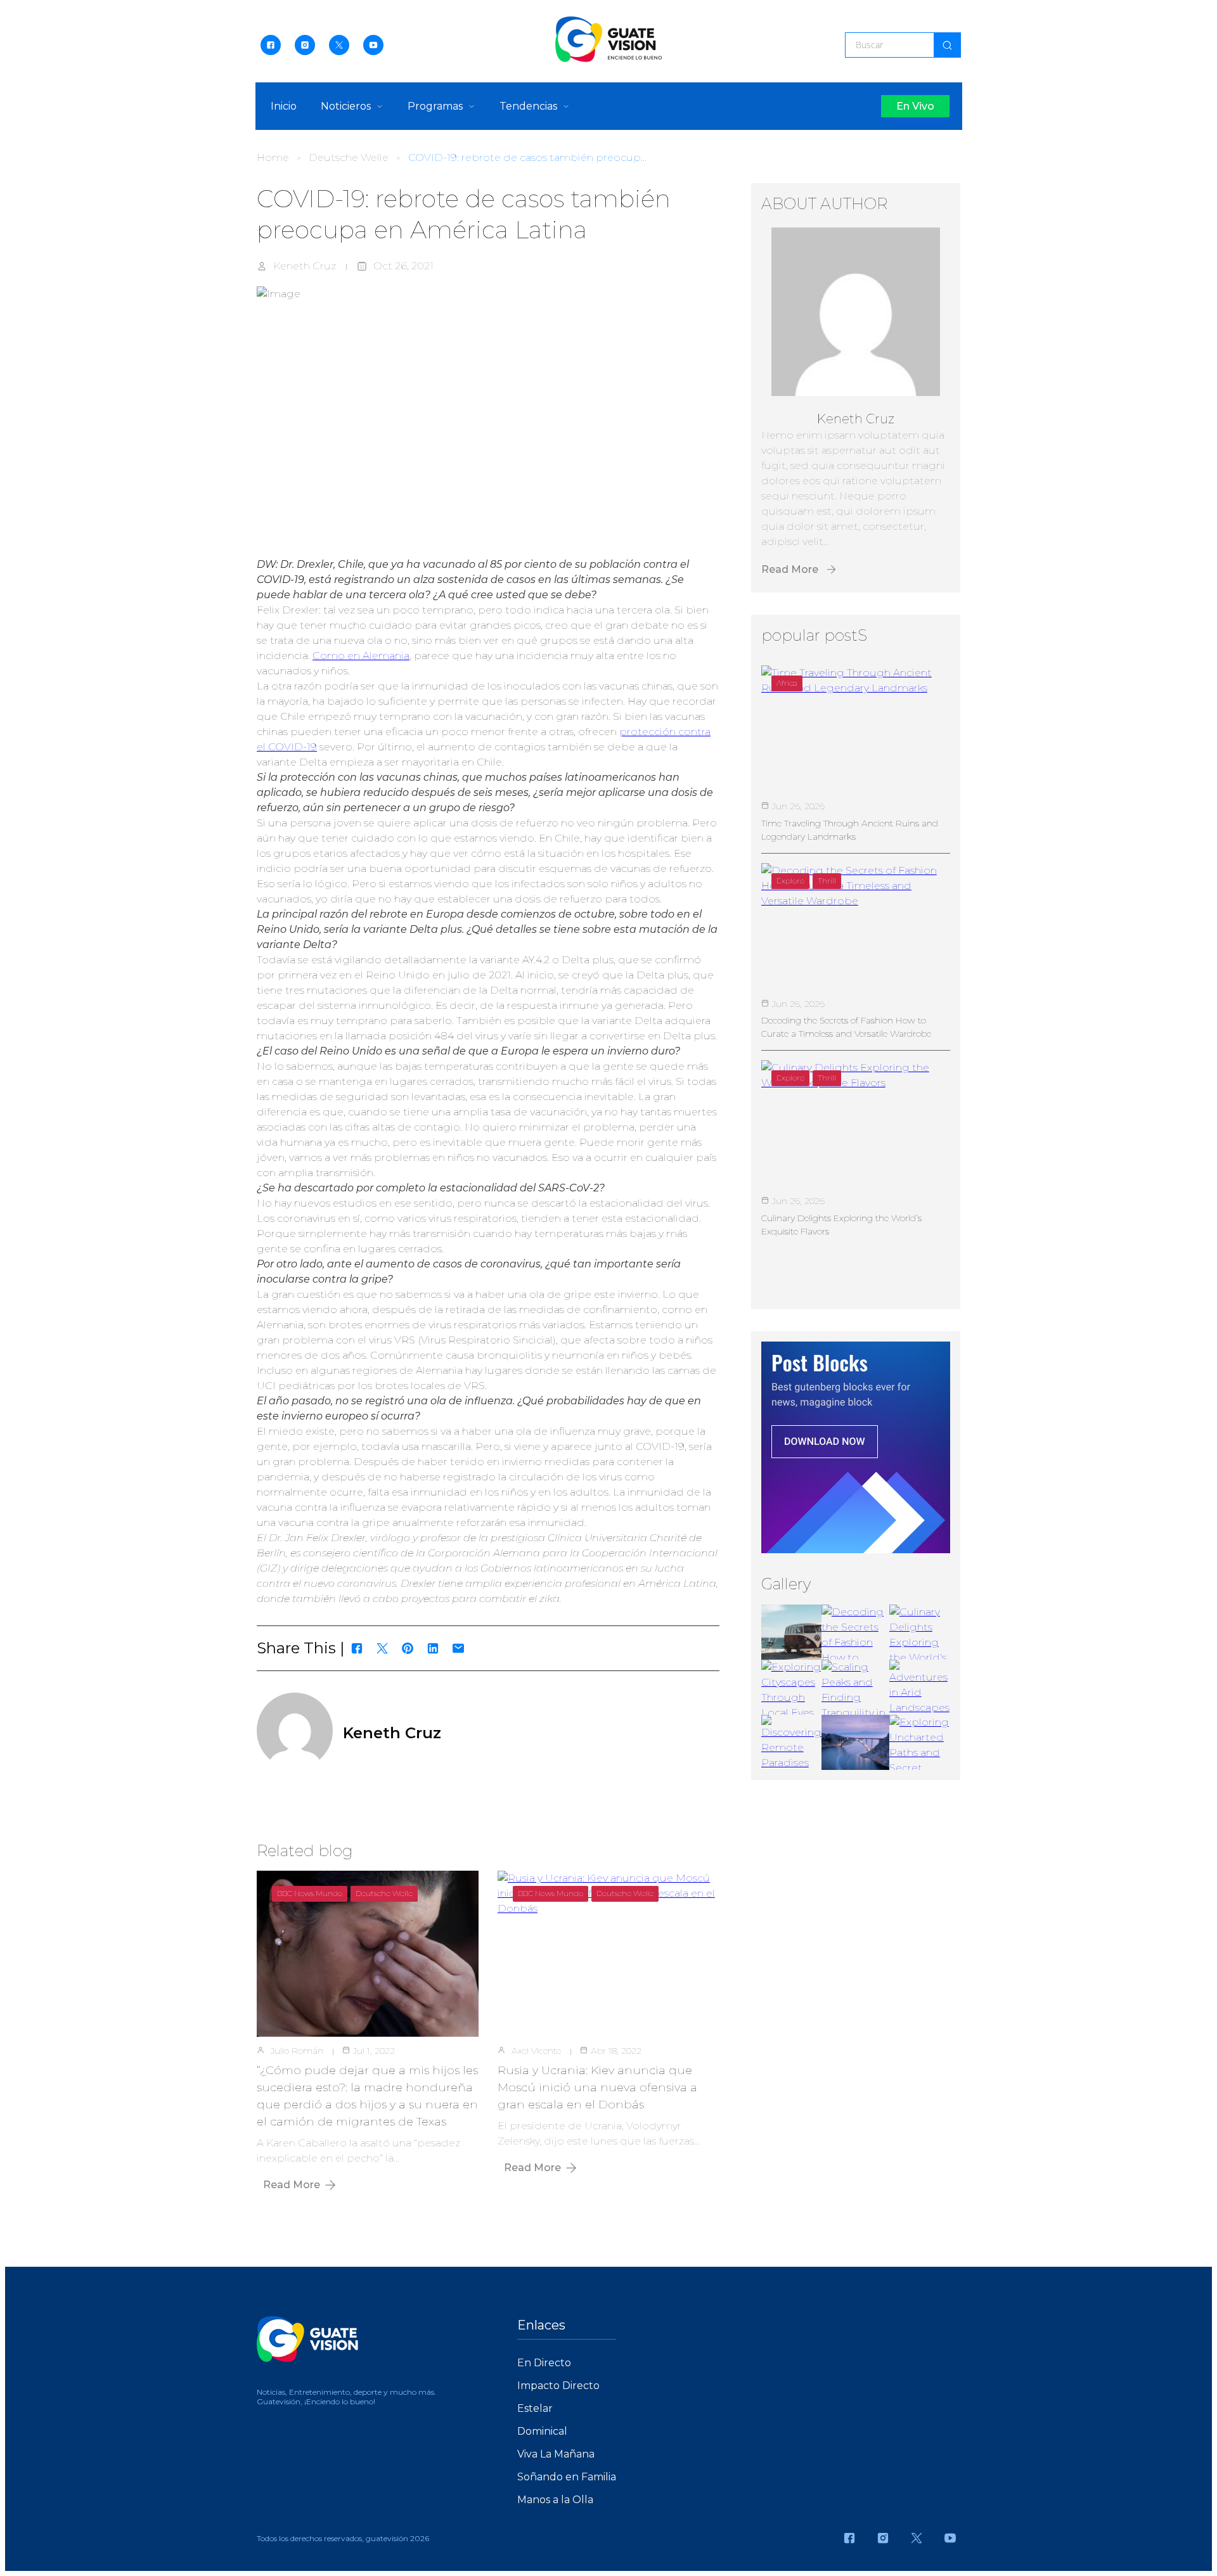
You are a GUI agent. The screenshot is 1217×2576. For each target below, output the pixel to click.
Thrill (827, 881)
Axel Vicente (536, 2051)
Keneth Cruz (305, 266)
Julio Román (297, 2051)
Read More (292, 2185)
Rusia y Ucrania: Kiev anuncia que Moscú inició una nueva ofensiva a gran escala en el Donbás (597, 2087)
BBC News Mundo (310, 1893)
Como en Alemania (361, 656)
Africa (787, 683)
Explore (790, 881)
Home (273, 157)
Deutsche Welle (349, 157)
